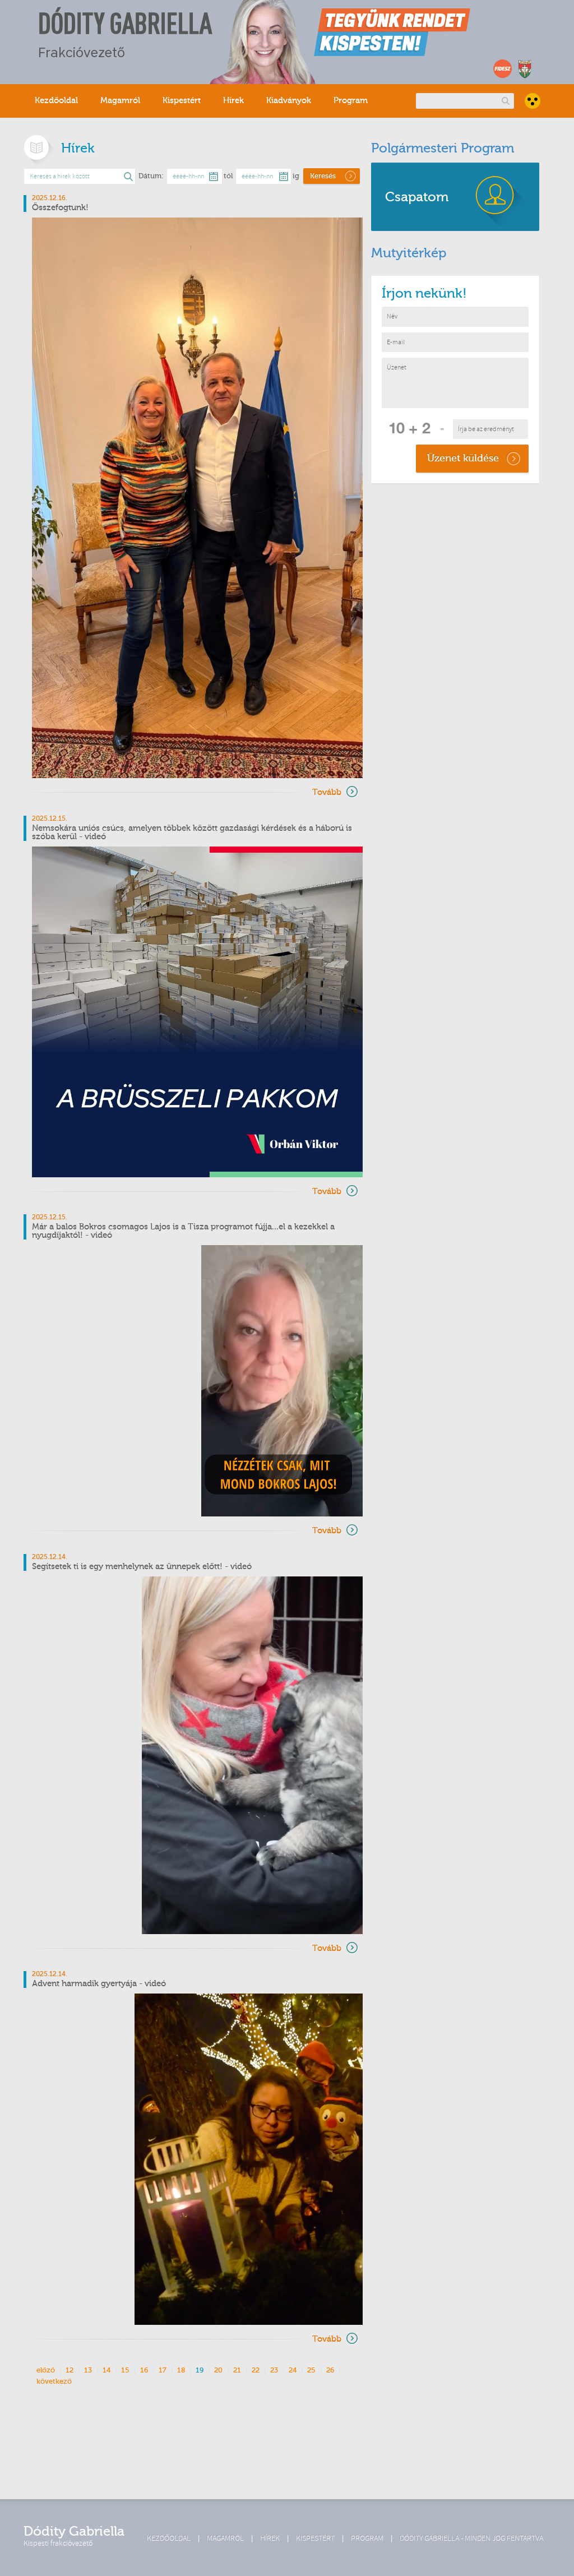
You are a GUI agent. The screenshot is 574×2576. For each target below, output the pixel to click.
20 (218, 2370)
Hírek (233, 101)
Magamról (120, 101)
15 (125, 2370)
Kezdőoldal (56, 101)
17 (163, 2370)
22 (256, 2370)
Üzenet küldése (463, 458)
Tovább (327, 792)
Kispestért (182, 101)
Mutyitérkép (409, 253)
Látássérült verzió (533, 101)
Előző (46, 2370)
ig (296, 176)
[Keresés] (505, 101)
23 (274, 2370)
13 (88, 2370)
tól (228, 176)
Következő (54, 2381)
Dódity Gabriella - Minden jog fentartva (471, 2538)
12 (70, 2370)
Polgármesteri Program (443, 148)
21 (237, 2370)
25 (311, 2370)
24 (293, 2370)
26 (330, 2370)
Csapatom (417, 197)
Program (351, 101)
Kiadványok (289, 101)
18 (181, 2370)
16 (144, 2370)
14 (107, 2370)
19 (200, 2370)
